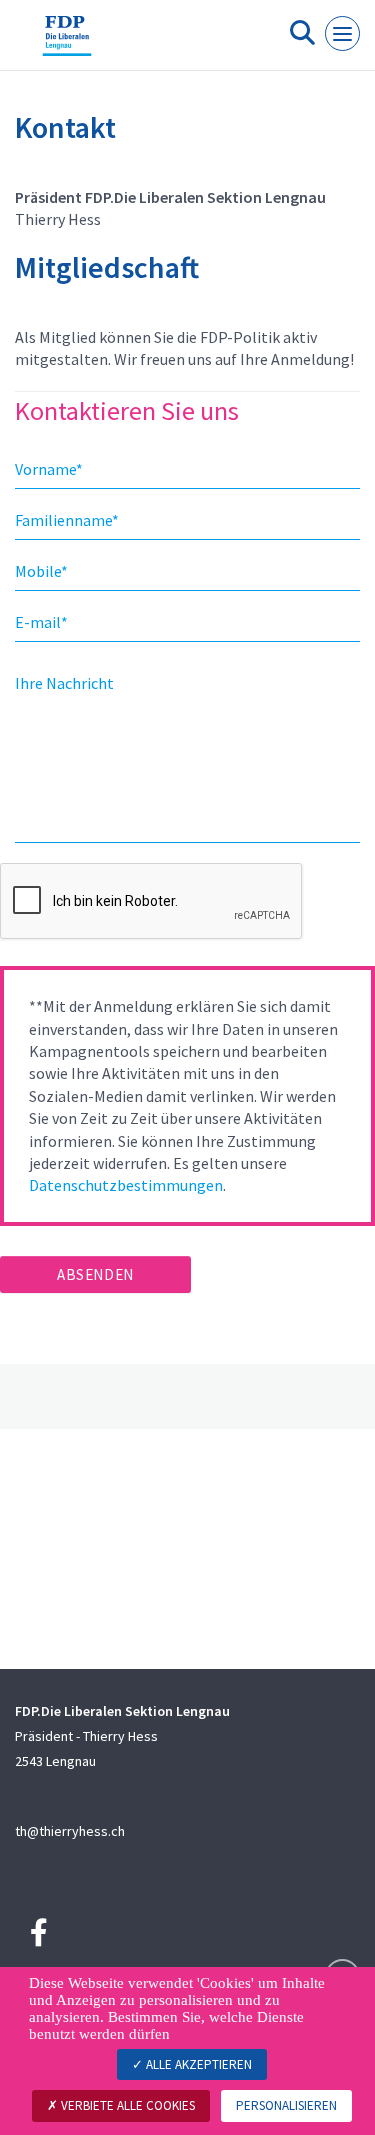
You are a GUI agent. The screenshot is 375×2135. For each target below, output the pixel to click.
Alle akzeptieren (197, 2064)
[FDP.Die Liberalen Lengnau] (67, 43)
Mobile (41, 571)
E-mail (41, 622)
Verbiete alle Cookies (126, 2105)
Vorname (49, 469)
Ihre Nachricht (64, 683)
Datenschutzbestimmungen (126, 1185)
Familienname (67, 520)
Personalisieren (286, 2105)
